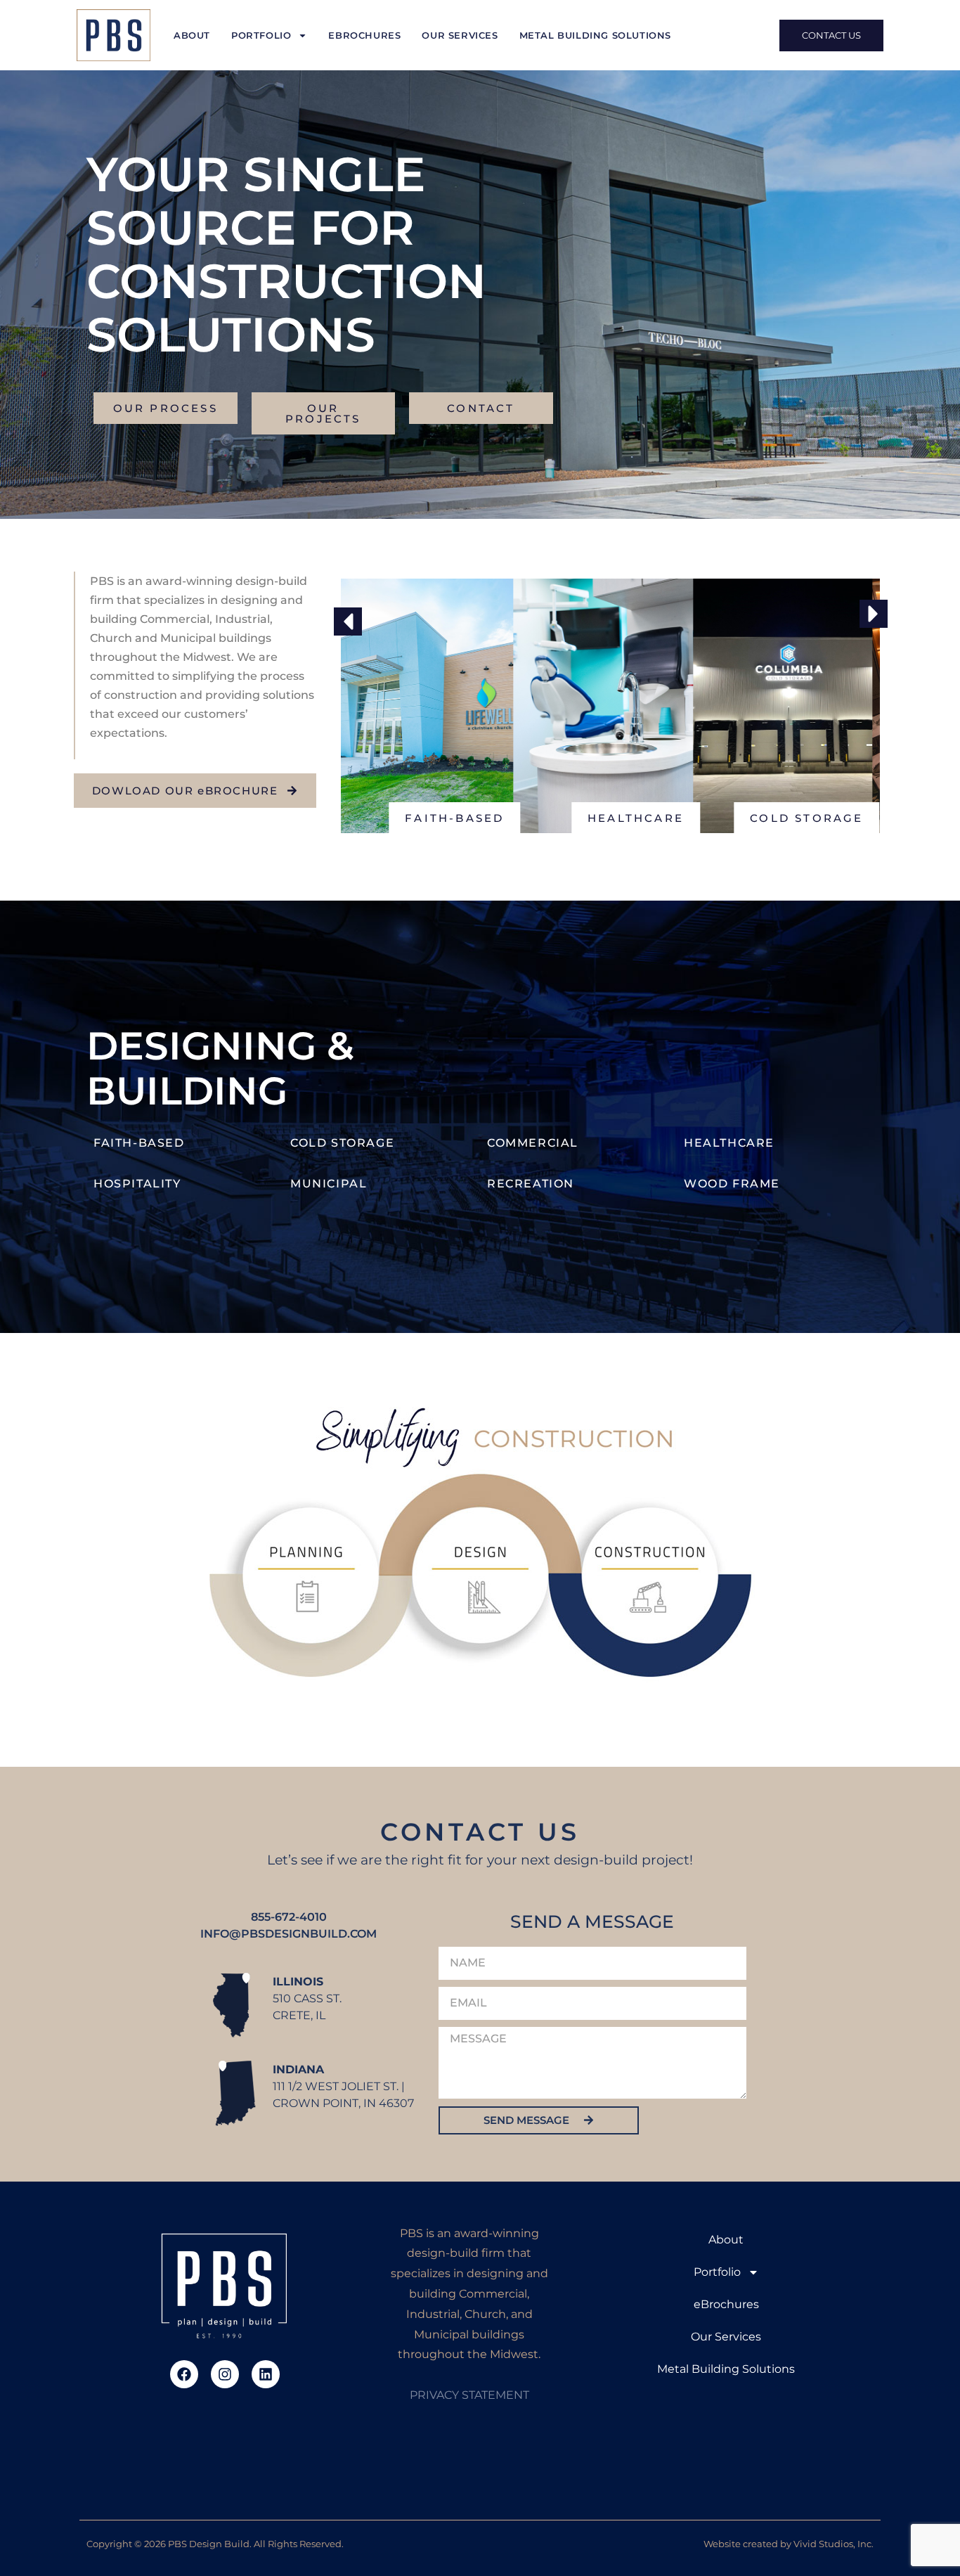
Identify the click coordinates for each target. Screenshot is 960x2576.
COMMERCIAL (533, 1143)
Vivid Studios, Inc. (833, 2544)
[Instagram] (225, 2374)
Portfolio (261, 35)
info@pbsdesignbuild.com (288, 1934)
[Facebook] (184, 2374)
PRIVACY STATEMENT (469, 2395)
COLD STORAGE (342, 1143)
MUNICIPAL (329, 1184)
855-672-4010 (289, 1917)
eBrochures (364, 35)
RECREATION (531, 1184)
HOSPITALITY (137, 1184)
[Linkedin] (266, 2374)
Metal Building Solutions (595, 35)
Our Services (460, 35)
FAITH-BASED (141, 1143)
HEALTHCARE (729, 1143)
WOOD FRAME (732, 1184)
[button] (348, 622)
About (192, 35)
